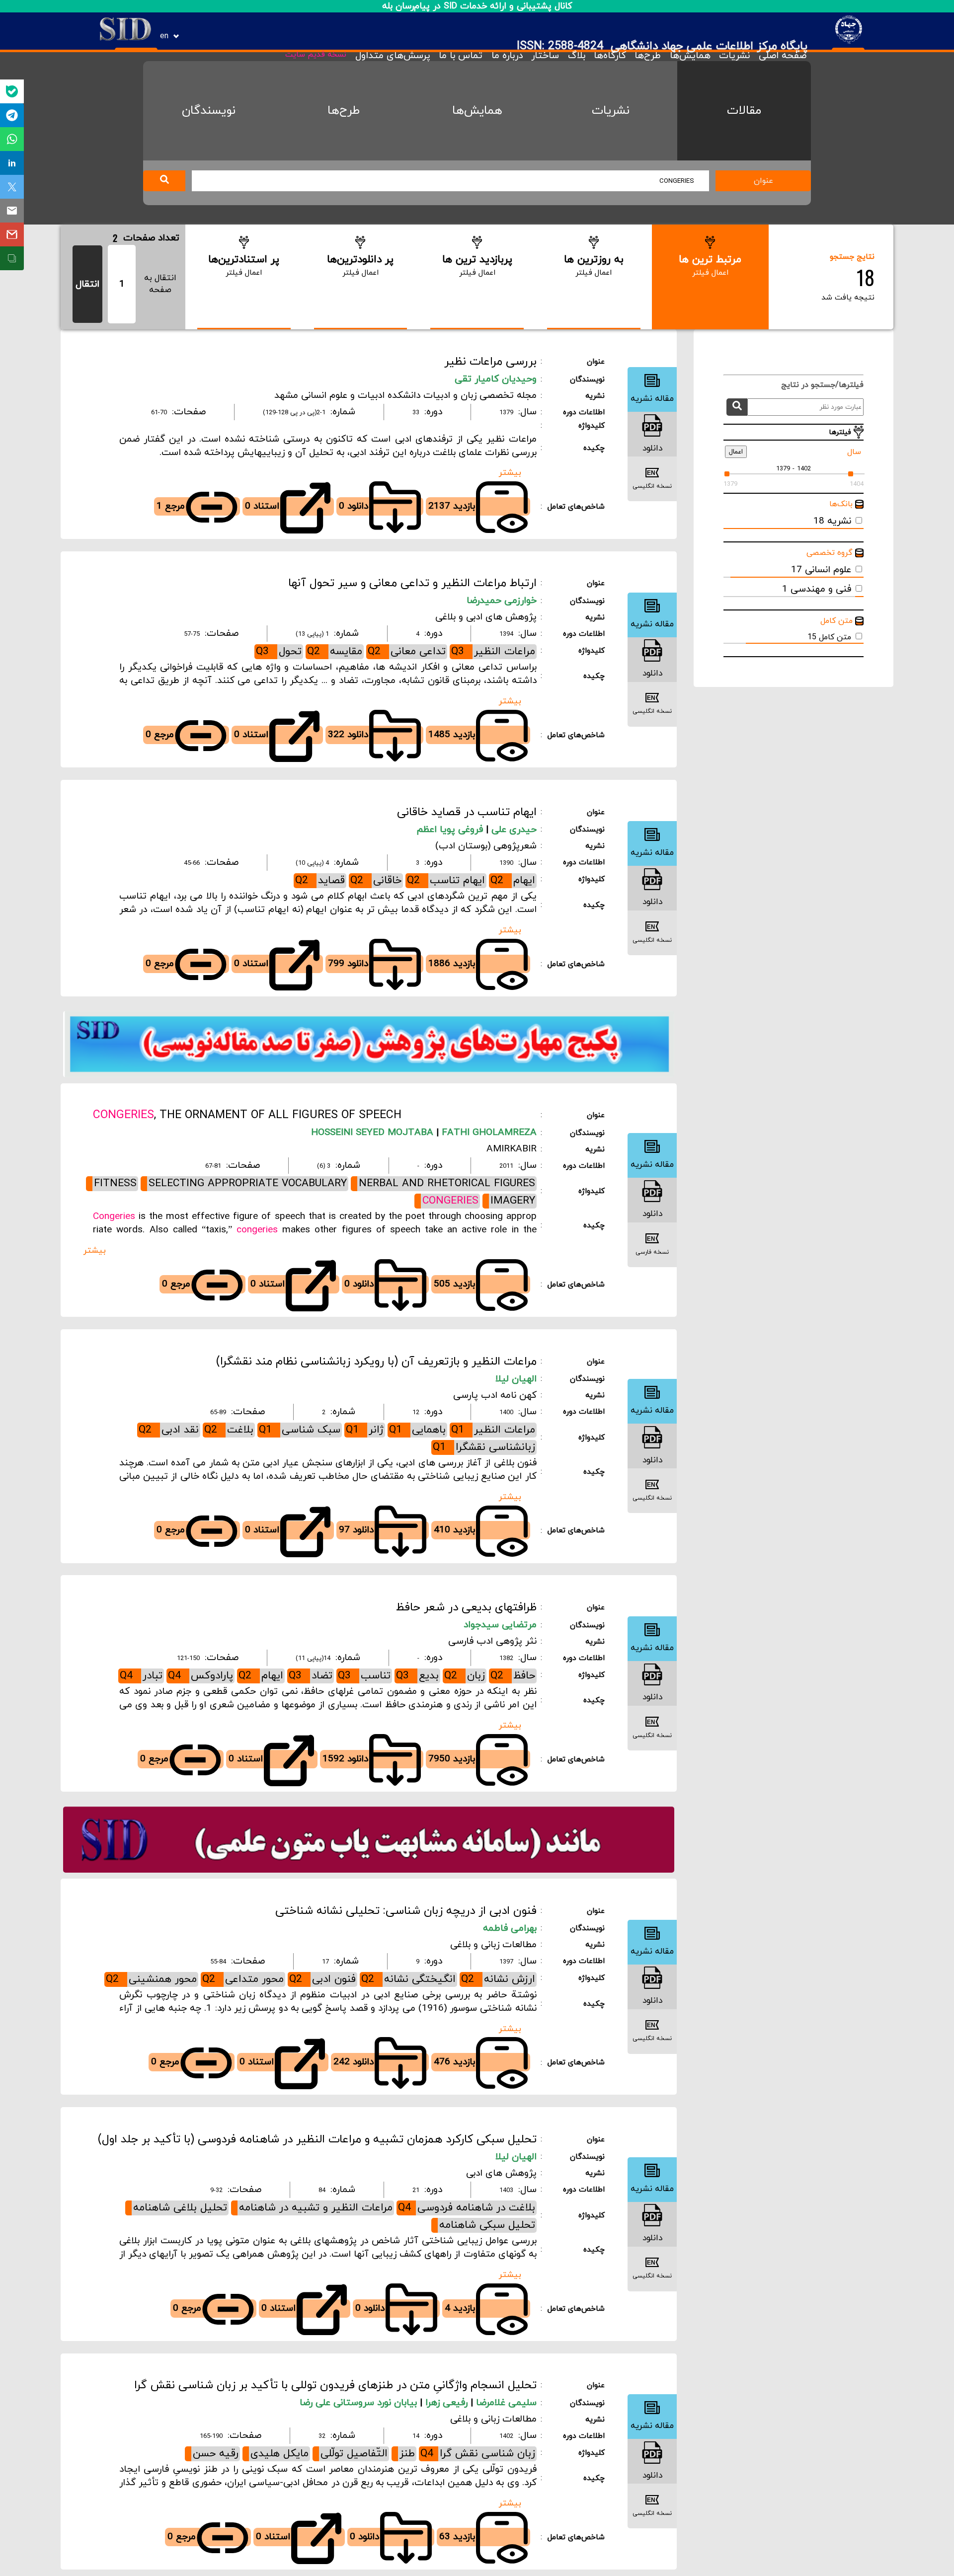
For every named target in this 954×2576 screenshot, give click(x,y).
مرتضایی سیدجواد (500, 1625)
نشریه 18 (832, 521)
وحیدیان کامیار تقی (496, 379)
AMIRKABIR (512, 1149)
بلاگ (576, 56)
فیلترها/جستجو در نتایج (817, 385)
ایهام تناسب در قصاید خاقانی (467, 812)
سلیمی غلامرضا (506, 2403)
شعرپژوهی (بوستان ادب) (486, 846)
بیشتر (510, 473)
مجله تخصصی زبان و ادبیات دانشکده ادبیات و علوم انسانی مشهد (405, 396)
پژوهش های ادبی (501, 2173)
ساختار (545, 56)
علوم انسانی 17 (821, 570)
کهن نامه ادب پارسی (495, 1396)
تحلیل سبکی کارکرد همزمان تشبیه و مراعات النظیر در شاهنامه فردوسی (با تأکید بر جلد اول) (317, 2139)
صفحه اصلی (782, 56)
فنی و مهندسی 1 (817, 589)
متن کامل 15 (829, 637)
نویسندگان (209, 111)
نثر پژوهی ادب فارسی (492, 1641)
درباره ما (507, 56)
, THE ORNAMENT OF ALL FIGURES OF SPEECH (247, 1115)
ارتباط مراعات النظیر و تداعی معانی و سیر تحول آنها (412, 583)
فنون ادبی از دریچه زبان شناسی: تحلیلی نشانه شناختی (406, 1911)
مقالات (744, 111)
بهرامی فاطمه (510, 1929)
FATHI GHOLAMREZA (488, 1133)
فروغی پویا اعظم (451, 830)
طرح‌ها (648, 56)
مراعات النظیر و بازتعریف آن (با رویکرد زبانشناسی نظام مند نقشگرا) (376, 1362)
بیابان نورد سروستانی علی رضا (360, 2403)
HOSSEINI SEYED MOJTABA (372, 1133)
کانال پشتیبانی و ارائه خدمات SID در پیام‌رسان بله (477, 6)
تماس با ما (461, 56)
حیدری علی (514, 830)
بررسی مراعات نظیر (490, 362)
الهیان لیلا (516, 1379)
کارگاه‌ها (610, 56)
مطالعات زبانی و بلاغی (493, 1945)
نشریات (734, 56)
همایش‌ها (690, 56)
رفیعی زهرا (448, 2403)
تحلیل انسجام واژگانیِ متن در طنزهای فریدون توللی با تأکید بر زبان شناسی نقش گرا (335, 2385)
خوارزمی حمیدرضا (502, 601)
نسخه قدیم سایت (316, 55)
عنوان (763, 181)
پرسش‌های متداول (393, 56)
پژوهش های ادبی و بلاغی (486, 617)
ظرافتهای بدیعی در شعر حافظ (466, 1607)
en (164, 36)
